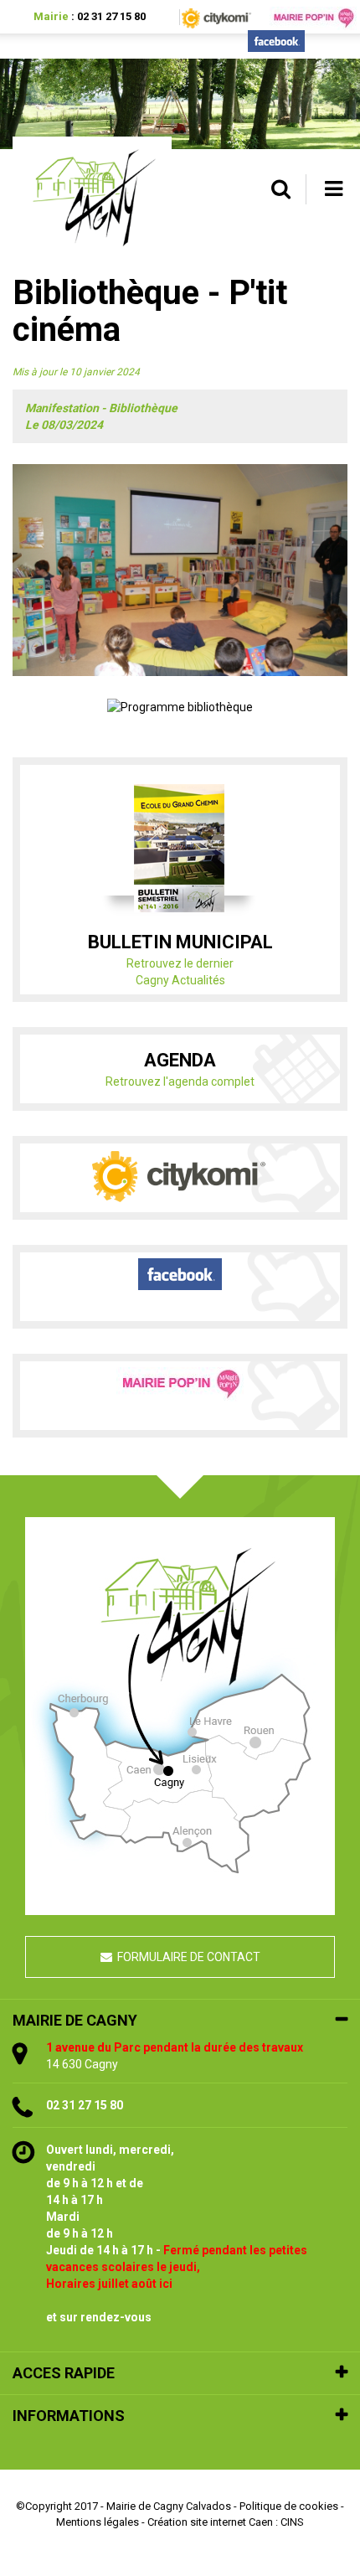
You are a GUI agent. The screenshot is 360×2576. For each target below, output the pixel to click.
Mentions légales (98, 2522)
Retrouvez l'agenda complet (180, 1082)
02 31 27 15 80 (111, 16)
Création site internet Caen (210, 2522)
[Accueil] (92, 194)
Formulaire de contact (189, 1957)
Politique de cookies (289, 2506)
